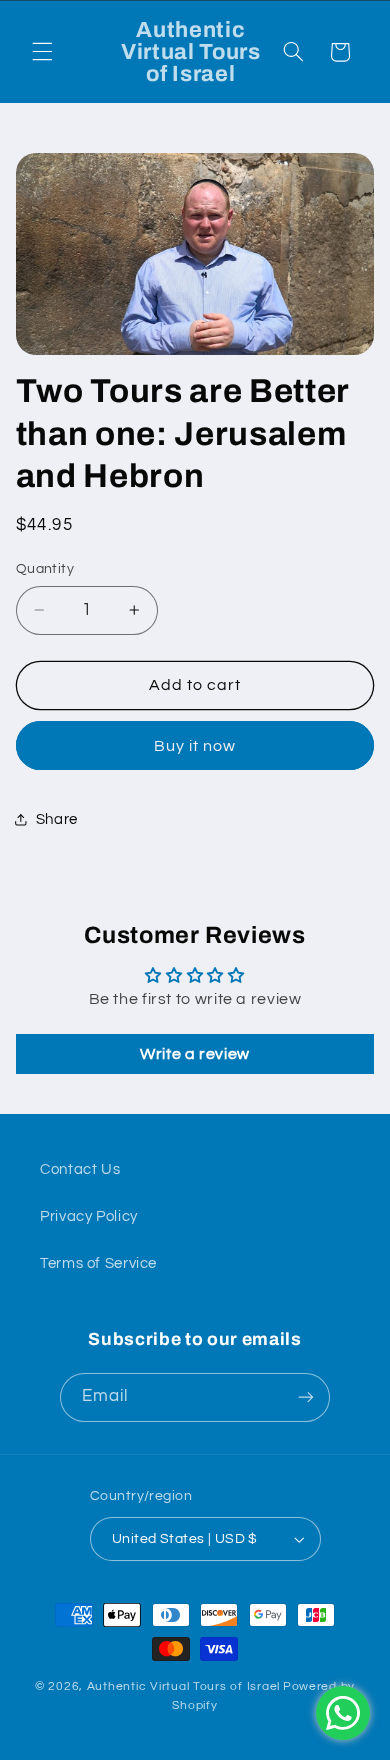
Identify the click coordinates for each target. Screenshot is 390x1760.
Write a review (195, 1054)
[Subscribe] (306, 1397)
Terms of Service (98, 1263)
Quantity (45, 569)
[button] (42, 52)
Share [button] (57, 819)
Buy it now (195, 746)
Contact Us (80, 1169)
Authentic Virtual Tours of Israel (183, 1686)
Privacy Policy (89, 1216)
